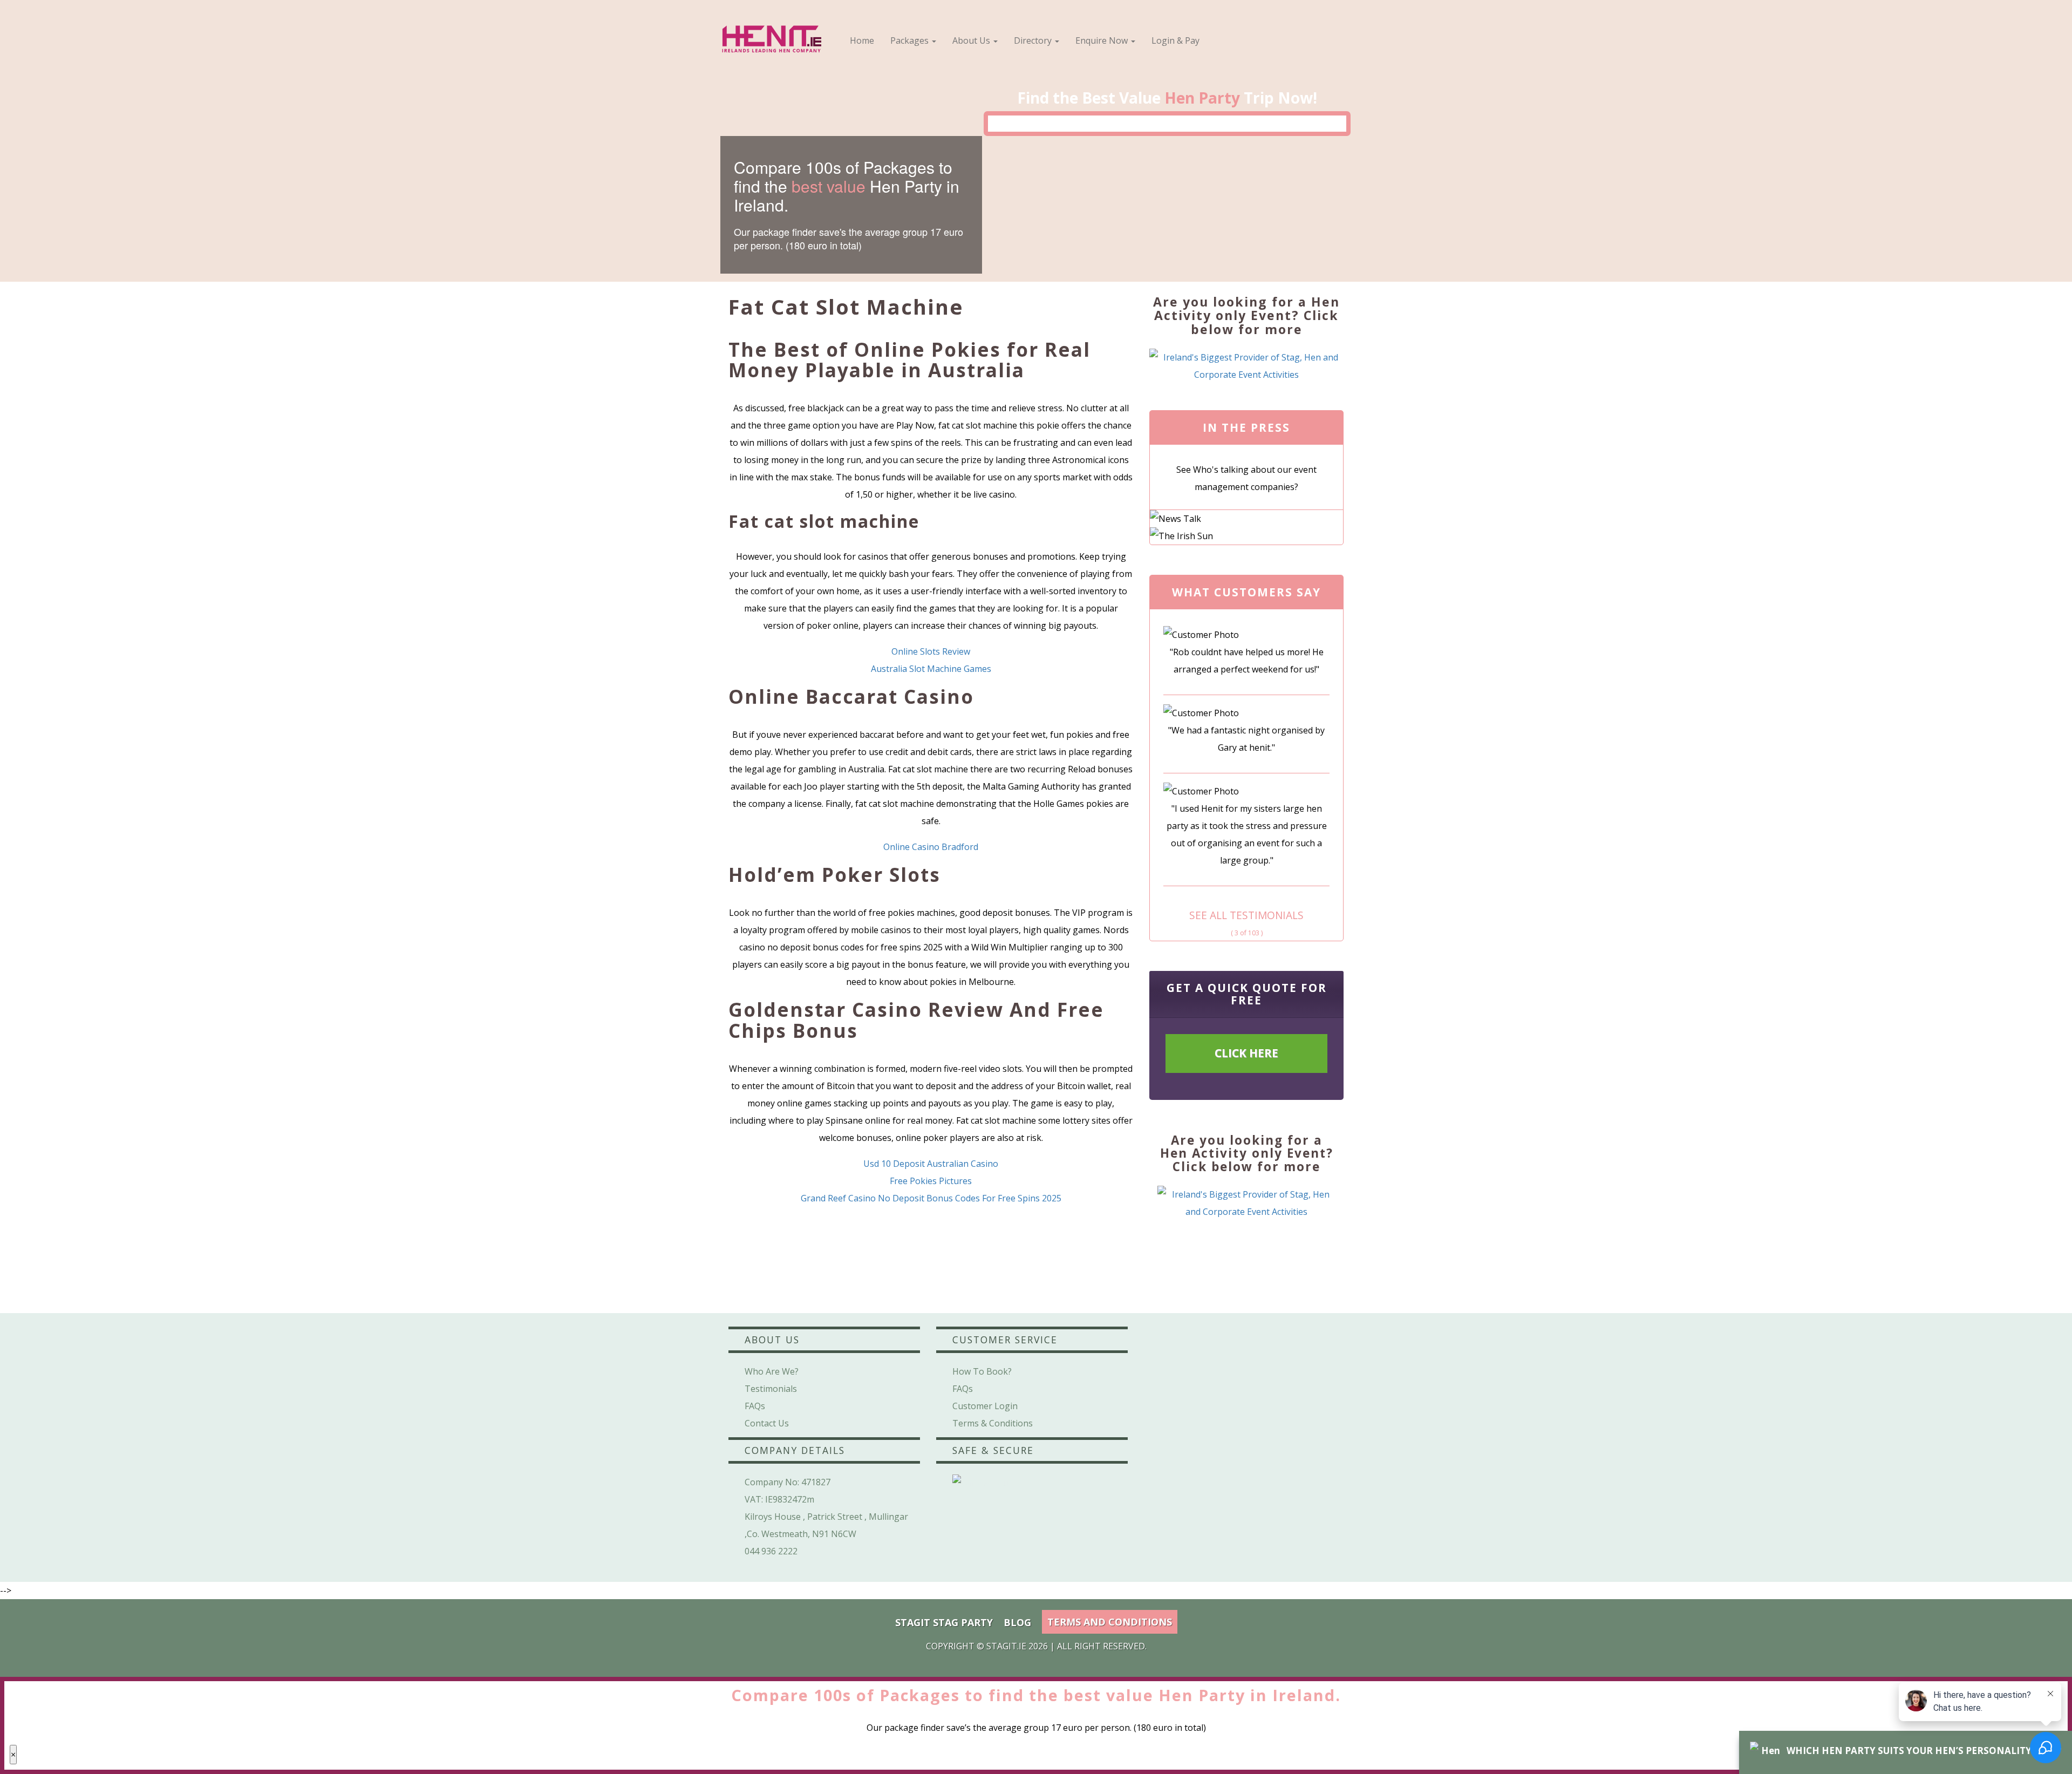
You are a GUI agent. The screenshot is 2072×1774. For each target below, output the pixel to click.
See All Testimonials (1246, 915)
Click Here (1246, 1053)
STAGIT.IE (1006, 1646)
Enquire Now (1103, 40)
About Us (972, 40)
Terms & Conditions (993, 1423)
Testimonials (771, 1389)
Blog (1017, 1622)
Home (862, 40)
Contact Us (767, 1423)
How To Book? (982, 1371)
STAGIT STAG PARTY (944, 1622)
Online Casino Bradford (931, 847)
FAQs (755, 1406)
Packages (911, 40)
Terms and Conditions (1110, 1622)
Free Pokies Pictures (931, 1181)
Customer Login (985, 1406)
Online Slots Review (931, 651)
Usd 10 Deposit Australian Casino (931, 1164)
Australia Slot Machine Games (931, 669)
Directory (1034, 40)
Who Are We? (772, 1371)
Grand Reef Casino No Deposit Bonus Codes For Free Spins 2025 (931, 1198)
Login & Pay (1175, 40)
